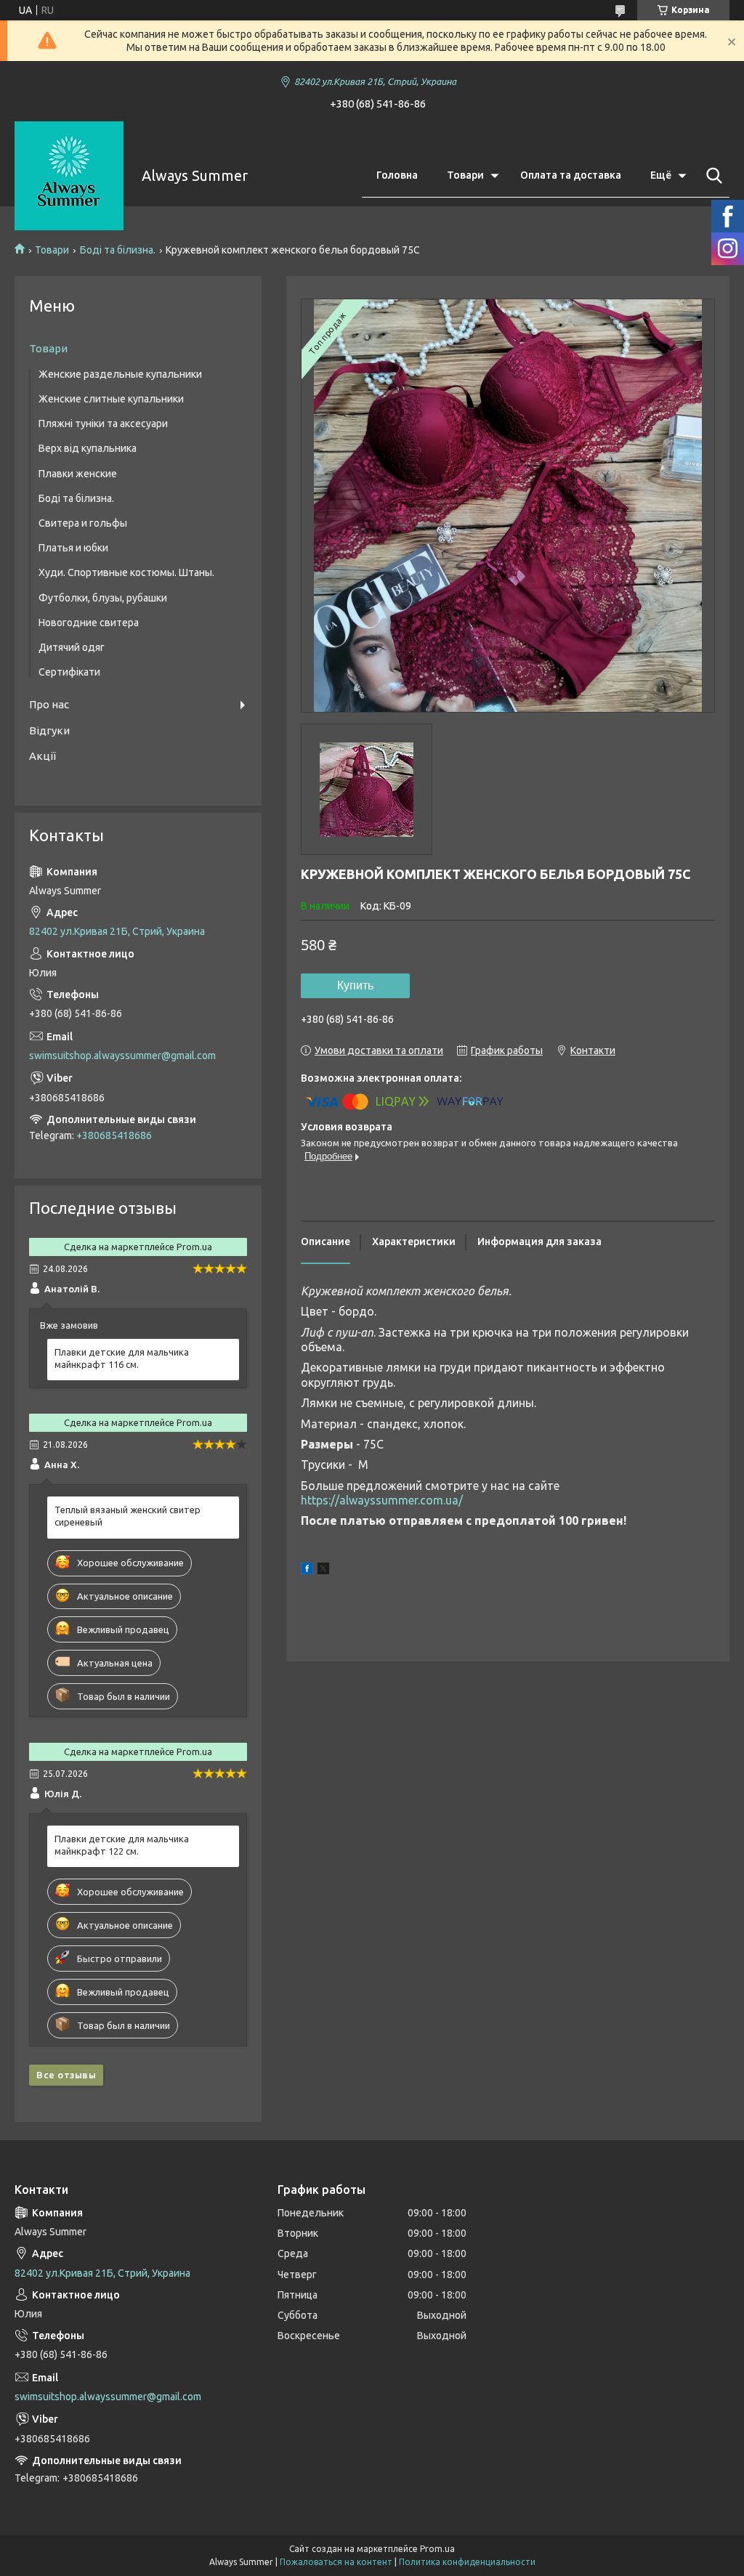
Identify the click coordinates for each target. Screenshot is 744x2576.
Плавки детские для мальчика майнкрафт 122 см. (122, 1845)
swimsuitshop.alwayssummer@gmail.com (122, 1056)
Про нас (49, 704)
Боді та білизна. (118, 250)
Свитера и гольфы (83, 523)
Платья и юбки (73, 548)
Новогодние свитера (89, 623)
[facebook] (307, 1571)
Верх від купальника (88, 448)
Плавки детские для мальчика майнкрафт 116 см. (122, 1358)
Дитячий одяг (72, 647)
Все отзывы (66, 2075)
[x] (323, 1571)
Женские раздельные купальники (120, 374)
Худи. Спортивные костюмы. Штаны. (126, 572)
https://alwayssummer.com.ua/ (382, 1500)
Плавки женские (78, 474)
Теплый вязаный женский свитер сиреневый (128, 1516)
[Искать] (711, 176)
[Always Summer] (69, 176)
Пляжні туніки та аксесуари (103, 424)
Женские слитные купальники (111, 399)
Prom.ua (437, 2549)
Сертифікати (69, 672)
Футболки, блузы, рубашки (103, 598)
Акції (43, 756)
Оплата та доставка (571, 175)
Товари (465, 175)
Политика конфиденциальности (467, 2562)
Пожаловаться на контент (336, 2562)
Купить (355, 985)
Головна (397, 175)
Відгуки (49, 730)
